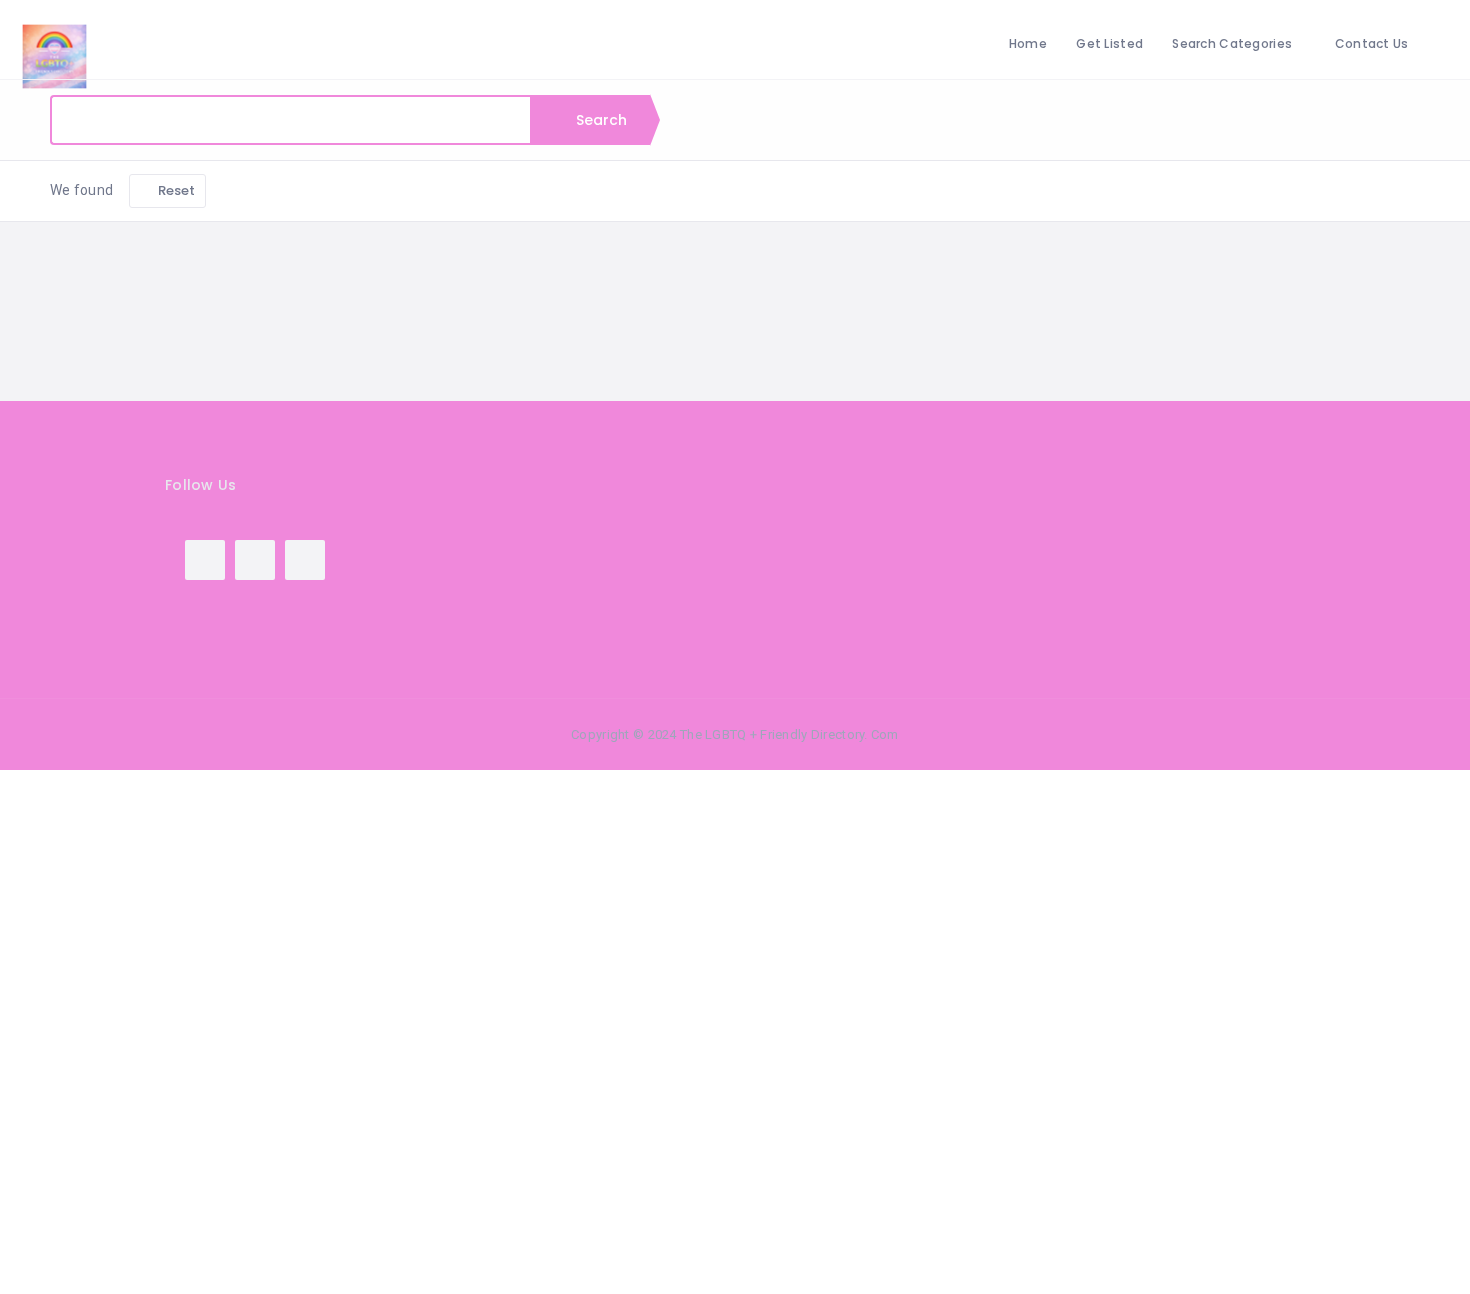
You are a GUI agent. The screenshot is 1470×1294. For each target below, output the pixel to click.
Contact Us (1372, 43)
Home (1028, 43)
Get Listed (1109, 43)
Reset (175, 190)
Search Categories (1232, 43)
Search (600, 120)
